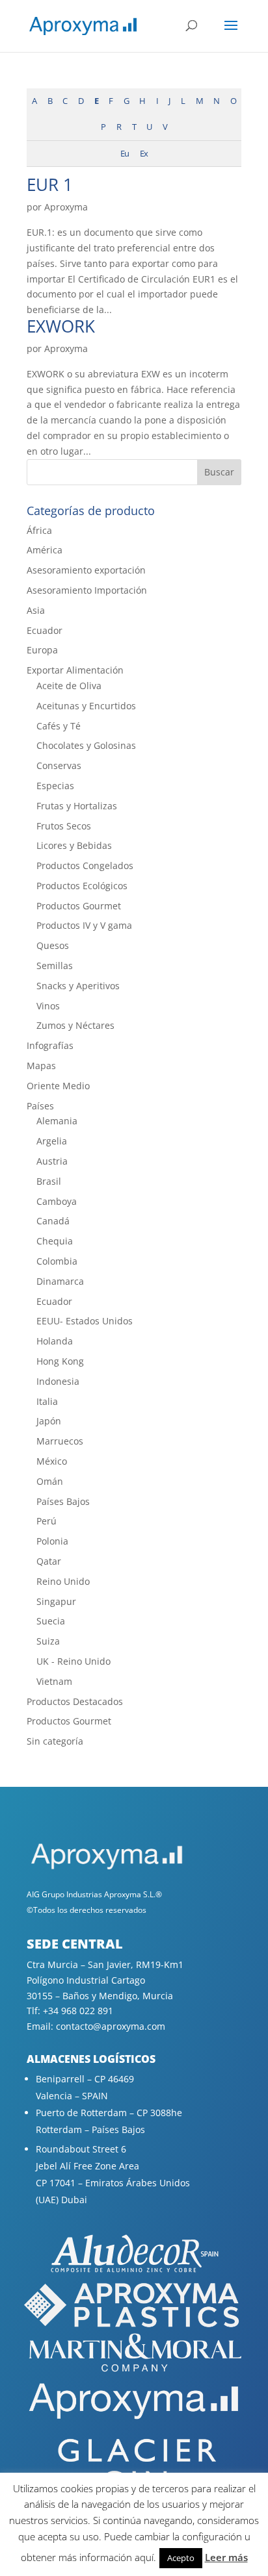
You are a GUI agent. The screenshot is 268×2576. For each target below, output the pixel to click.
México (52, 1461)
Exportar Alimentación (75, 670)
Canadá (53, 1221)
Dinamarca (60, 1281)
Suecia (51, 1621)
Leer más (226, 2557)
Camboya (57, 1201)
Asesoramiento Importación (87, 590)
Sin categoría (55, 1741)
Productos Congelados (85, 865)
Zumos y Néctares (75, 1025)
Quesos (53, 945)
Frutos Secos (64, 826)
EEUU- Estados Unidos (85, 1321)
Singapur (56, 1601)
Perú (47, 1521)
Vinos (48, 1006)
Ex (144, 154)
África (39, 530)
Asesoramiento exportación (86, 570)
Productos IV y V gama (84, 925)
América (45, 550)
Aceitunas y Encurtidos (86, 706)
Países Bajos (63, 1501)
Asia (36, 610)
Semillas (55, 966)
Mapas (41, 1066)
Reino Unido (63, 1581)
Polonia (52, 1541)
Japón (49, 1421)
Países (40, 1106)
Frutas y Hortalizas (77, 806)
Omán (50, 1481)
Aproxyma (66, 207)
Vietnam (54, 1681)
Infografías (50, 1045)
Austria (52, 1161)
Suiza (48, 1641)
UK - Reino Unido (74, 1661)
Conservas (59, 765)
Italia (47, 1401)
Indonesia (58, 1381)
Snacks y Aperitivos (78, 986)
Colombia (57, 1261)
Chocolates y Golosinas (86, 745)
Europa (42, 650)
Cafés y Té (59, 726)
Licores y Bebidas (74, 845)
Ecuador (45, 630)
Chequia (55, 1241)
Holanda (55, 1341)
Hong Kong (60, 1361)
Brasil (49, 1181)
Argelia (52, 1141)
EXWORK (61, 326)
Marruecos (60, 1441)
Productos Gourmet (79, 906)
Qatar (49, 1561)
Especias (55, 786)
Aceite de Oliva (69, 686)
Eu (125, 154)
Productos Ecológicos (82, 886)
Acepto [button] (181, 2558)
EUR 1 (50, 184)
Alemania (57, 1121)
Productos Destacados (75, 1701)
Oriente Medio (58, 1086)
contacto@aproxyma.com (111, 2026)
